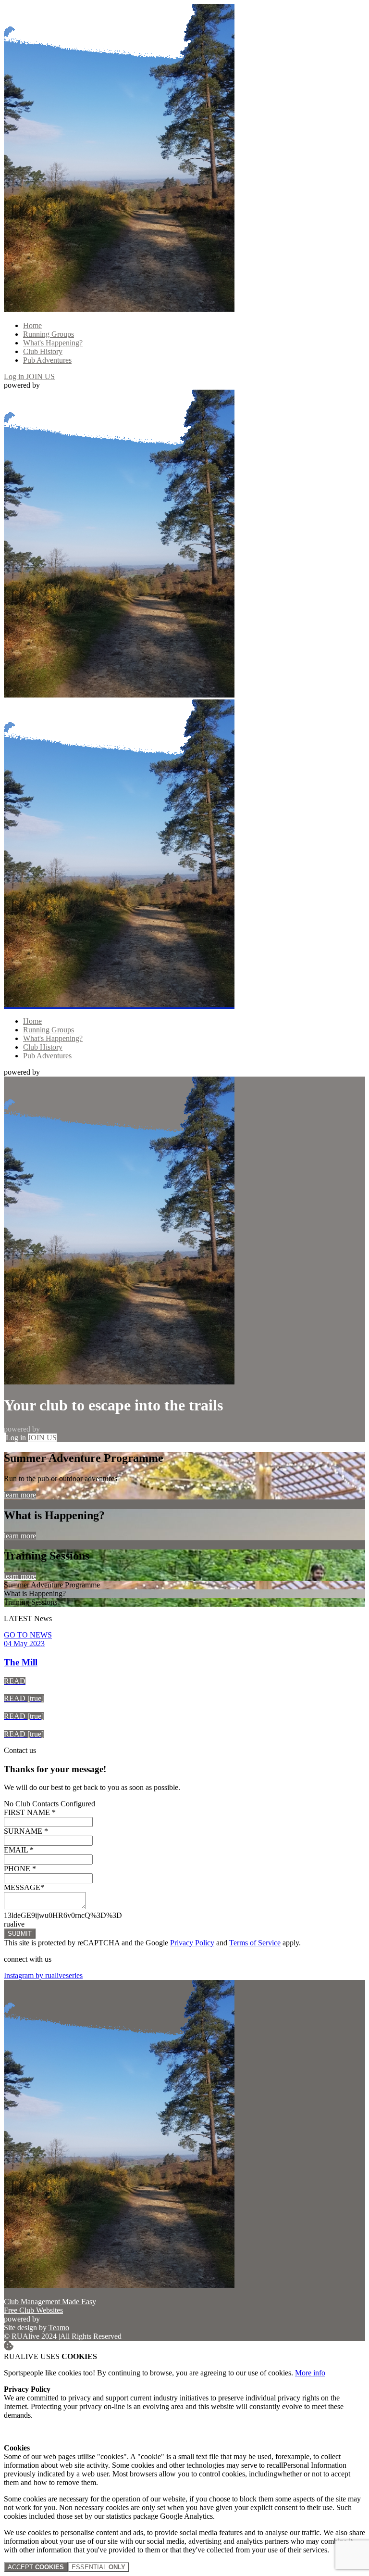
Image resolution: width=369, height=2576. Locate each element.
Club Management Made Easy (50, 2302)
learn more (20, 1495)
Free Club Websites (33, 2310)
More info (310, 2373)
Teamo (59, 2328)
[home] (119, 1005)
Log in (15, 376)
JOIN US (40, 376)
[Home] (119, 309)
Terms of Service (255, 1943)
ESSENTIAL (98, 2567)
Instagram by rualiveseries (43, 1975)
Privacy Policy (192, 1943)
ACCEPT (36, 2567)
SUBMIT (20, 1934)
